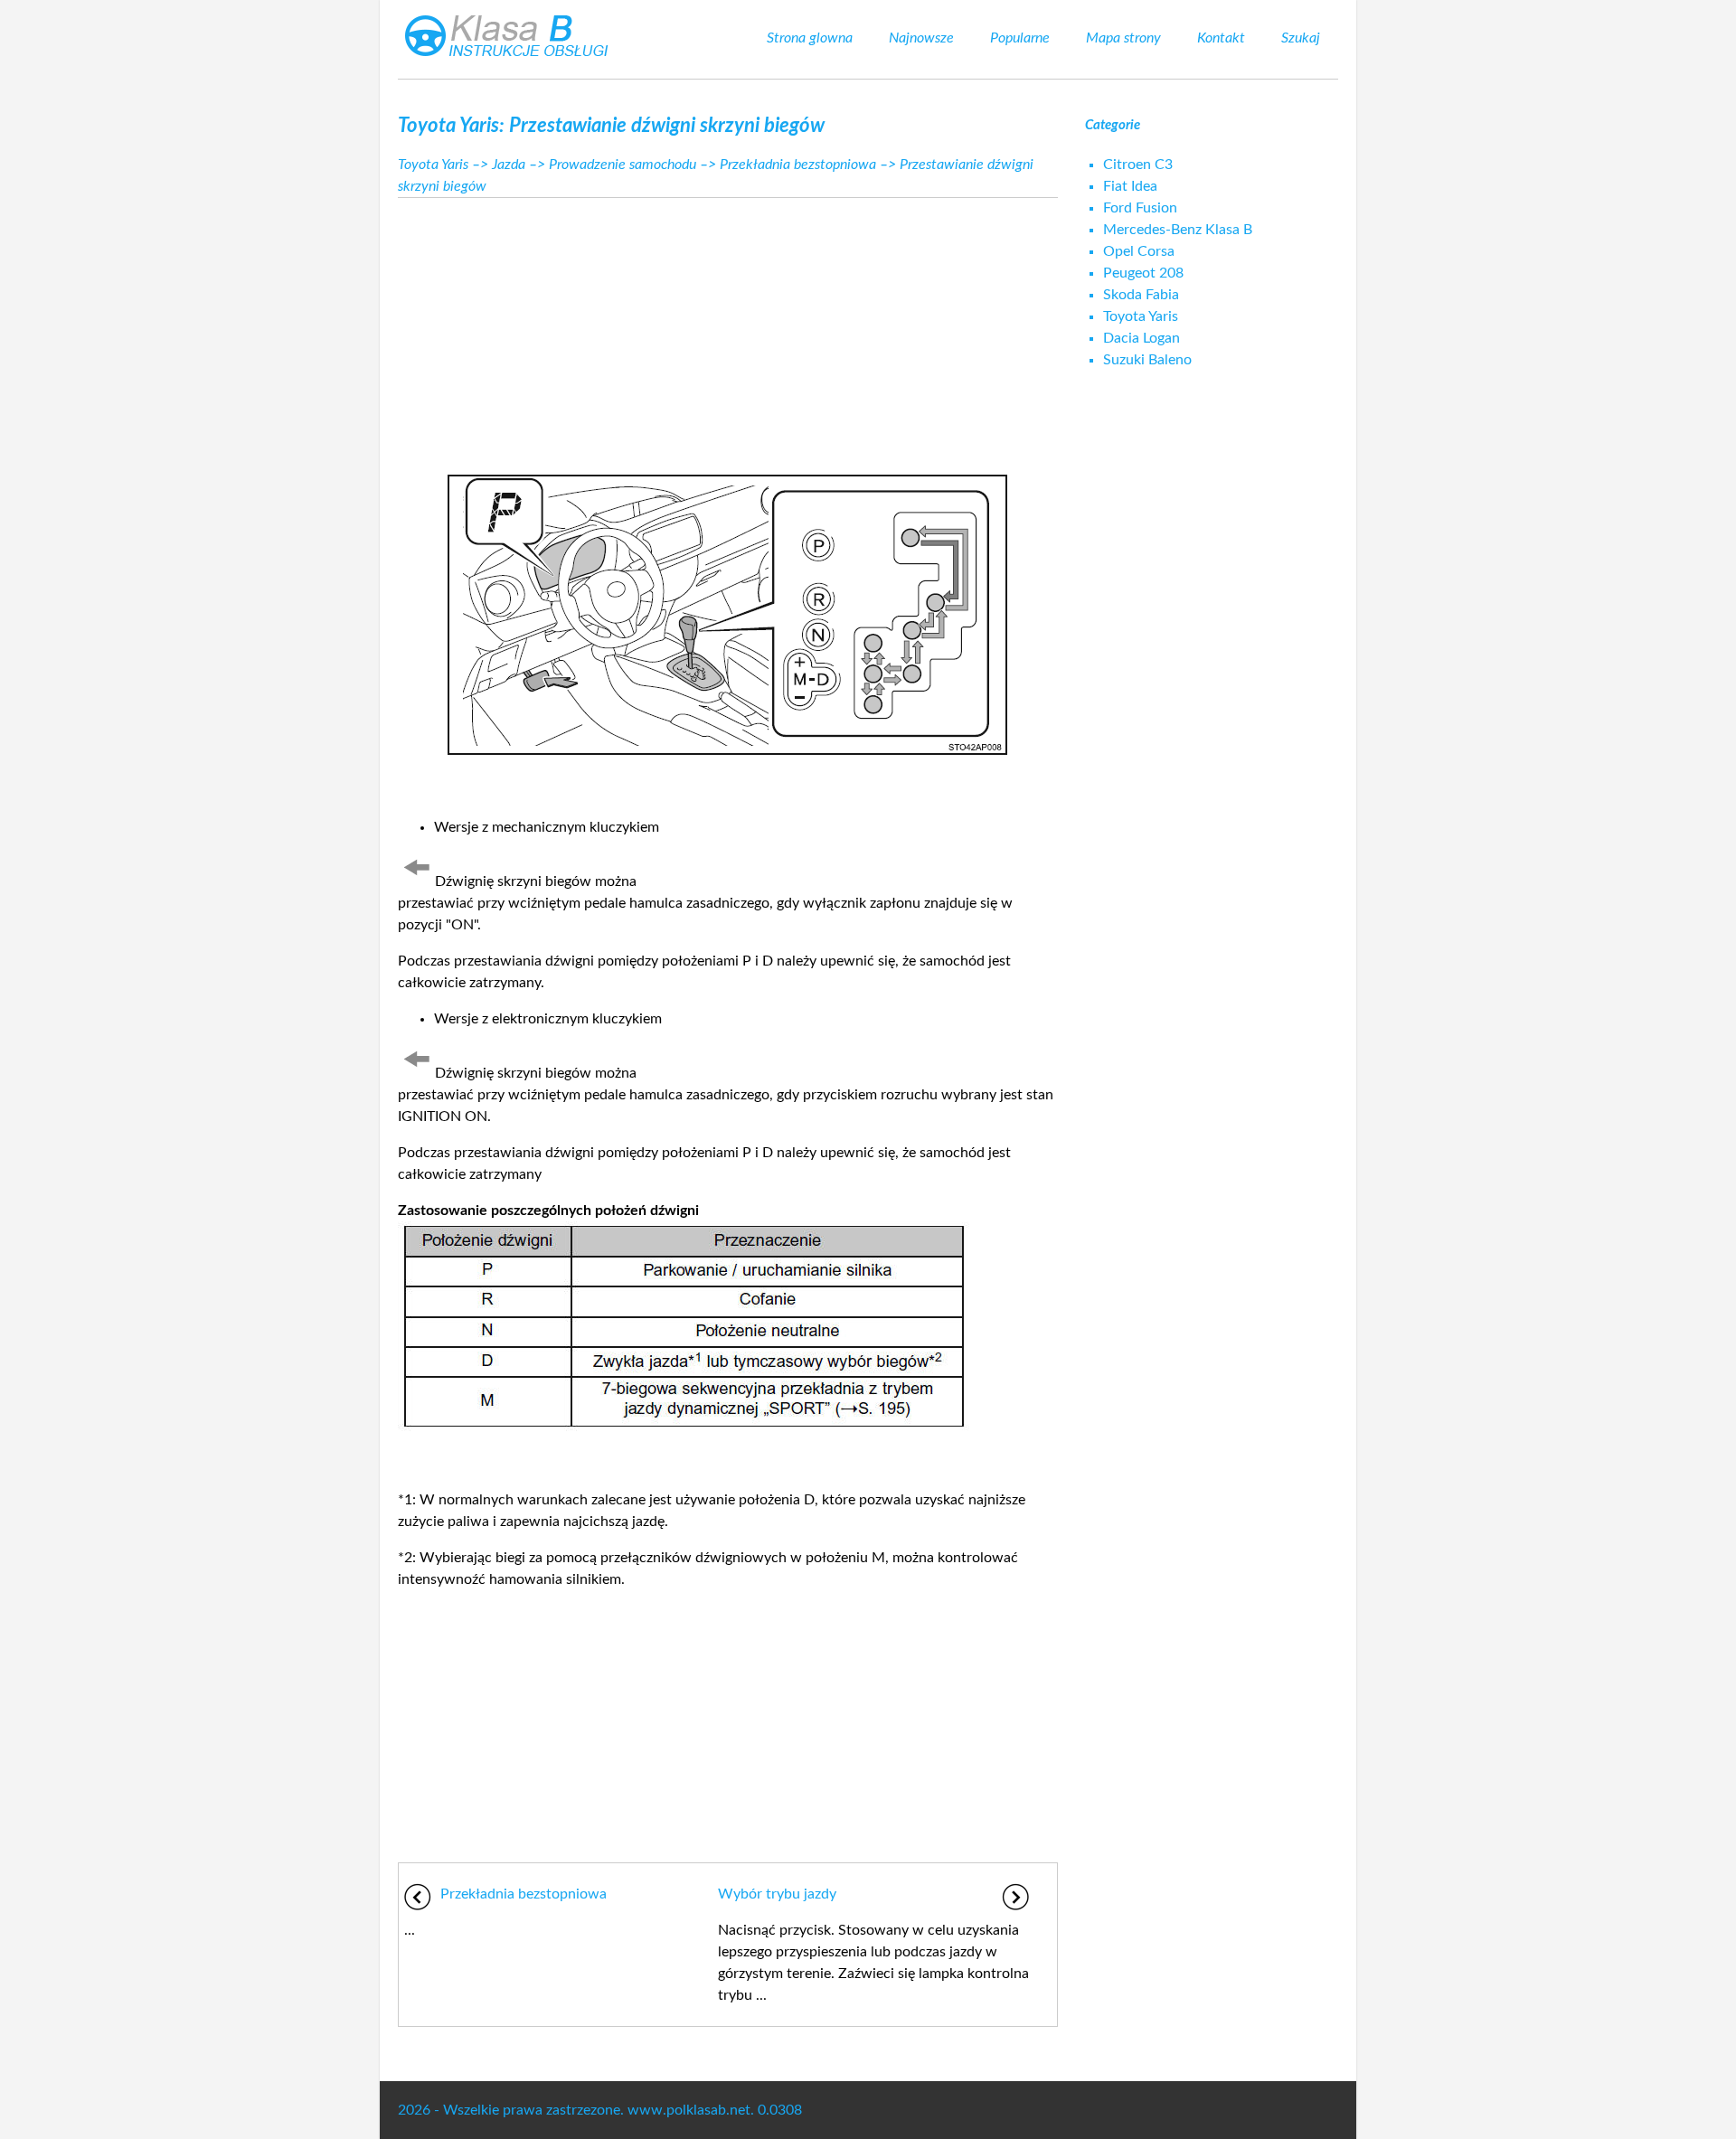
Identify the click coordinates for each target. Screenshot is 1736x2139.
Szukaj (1301, 38)
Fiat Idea (1130, 186)
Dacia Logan (1142, 338)
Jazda (509, 165)
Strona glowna (810, 38)
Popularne (1020, 38)
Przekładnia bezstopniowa (798, 165)
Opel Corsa (1139, 251)
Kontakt (1221, 38)
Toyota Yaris (433, 165)
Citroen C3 (1138, 165)
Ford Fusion (1140, 208)
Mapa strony (1123, 38)
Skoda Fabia (1141, 295)
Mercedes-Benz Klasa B (1178, 230)
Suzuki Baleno (1147, 360)
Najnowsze (921, 38)
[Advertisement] (728, 329)
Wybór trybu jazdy (777, 1894)
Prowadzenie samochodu (623, 165)
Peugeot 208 (1143, 273)
